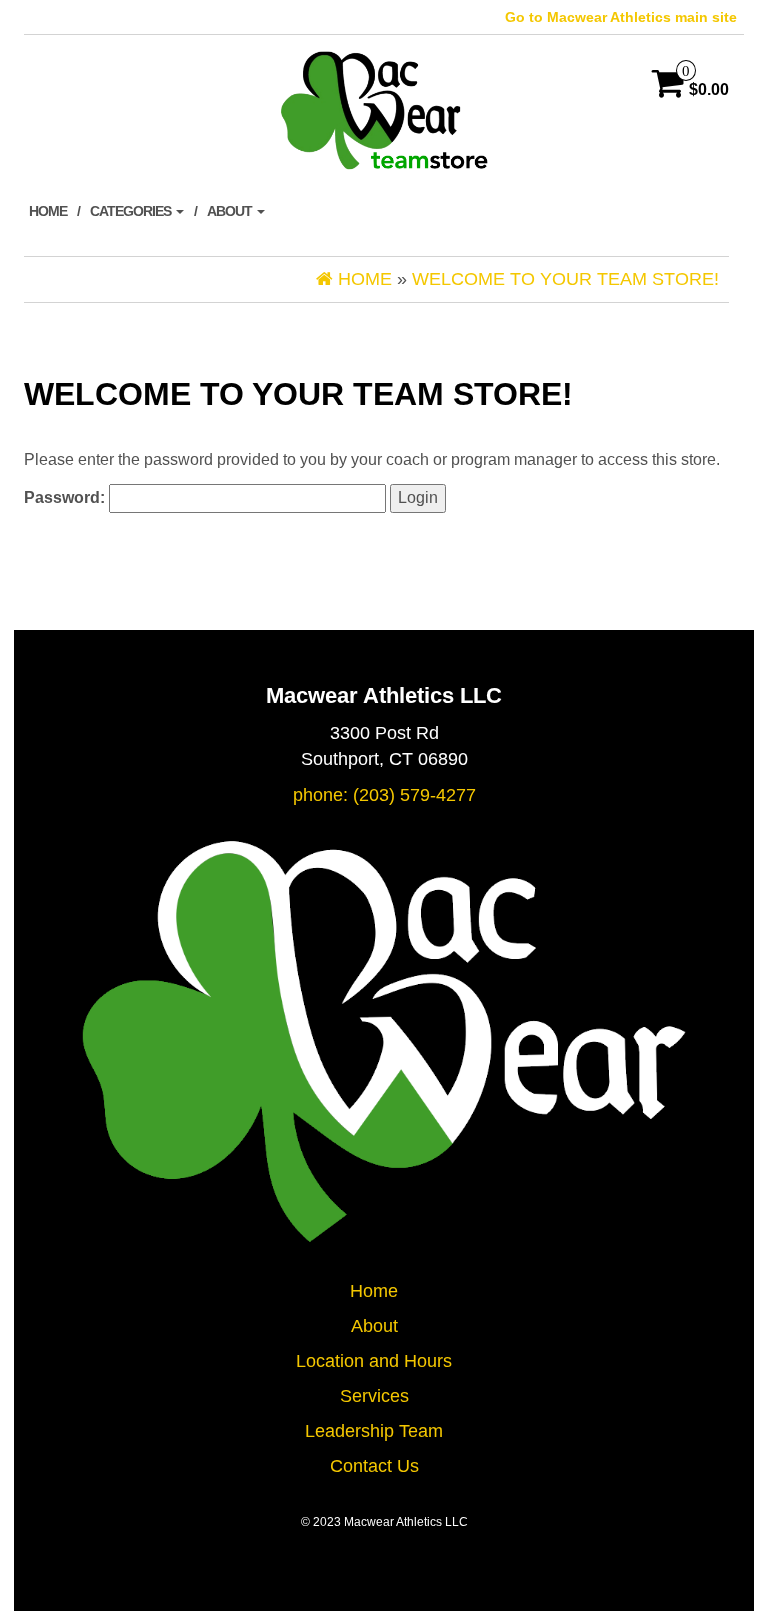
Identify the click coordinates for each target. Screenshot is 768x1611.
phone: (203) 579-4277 (384, 795)
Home (48, 211)
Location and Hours (374, 1361)
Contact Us (374, 1466)
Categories (132, 211)
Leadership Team (374, 1431)
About (231, 211)
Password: (66, 497)
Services (374, 1396)
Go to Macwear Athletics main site (621, 17)
